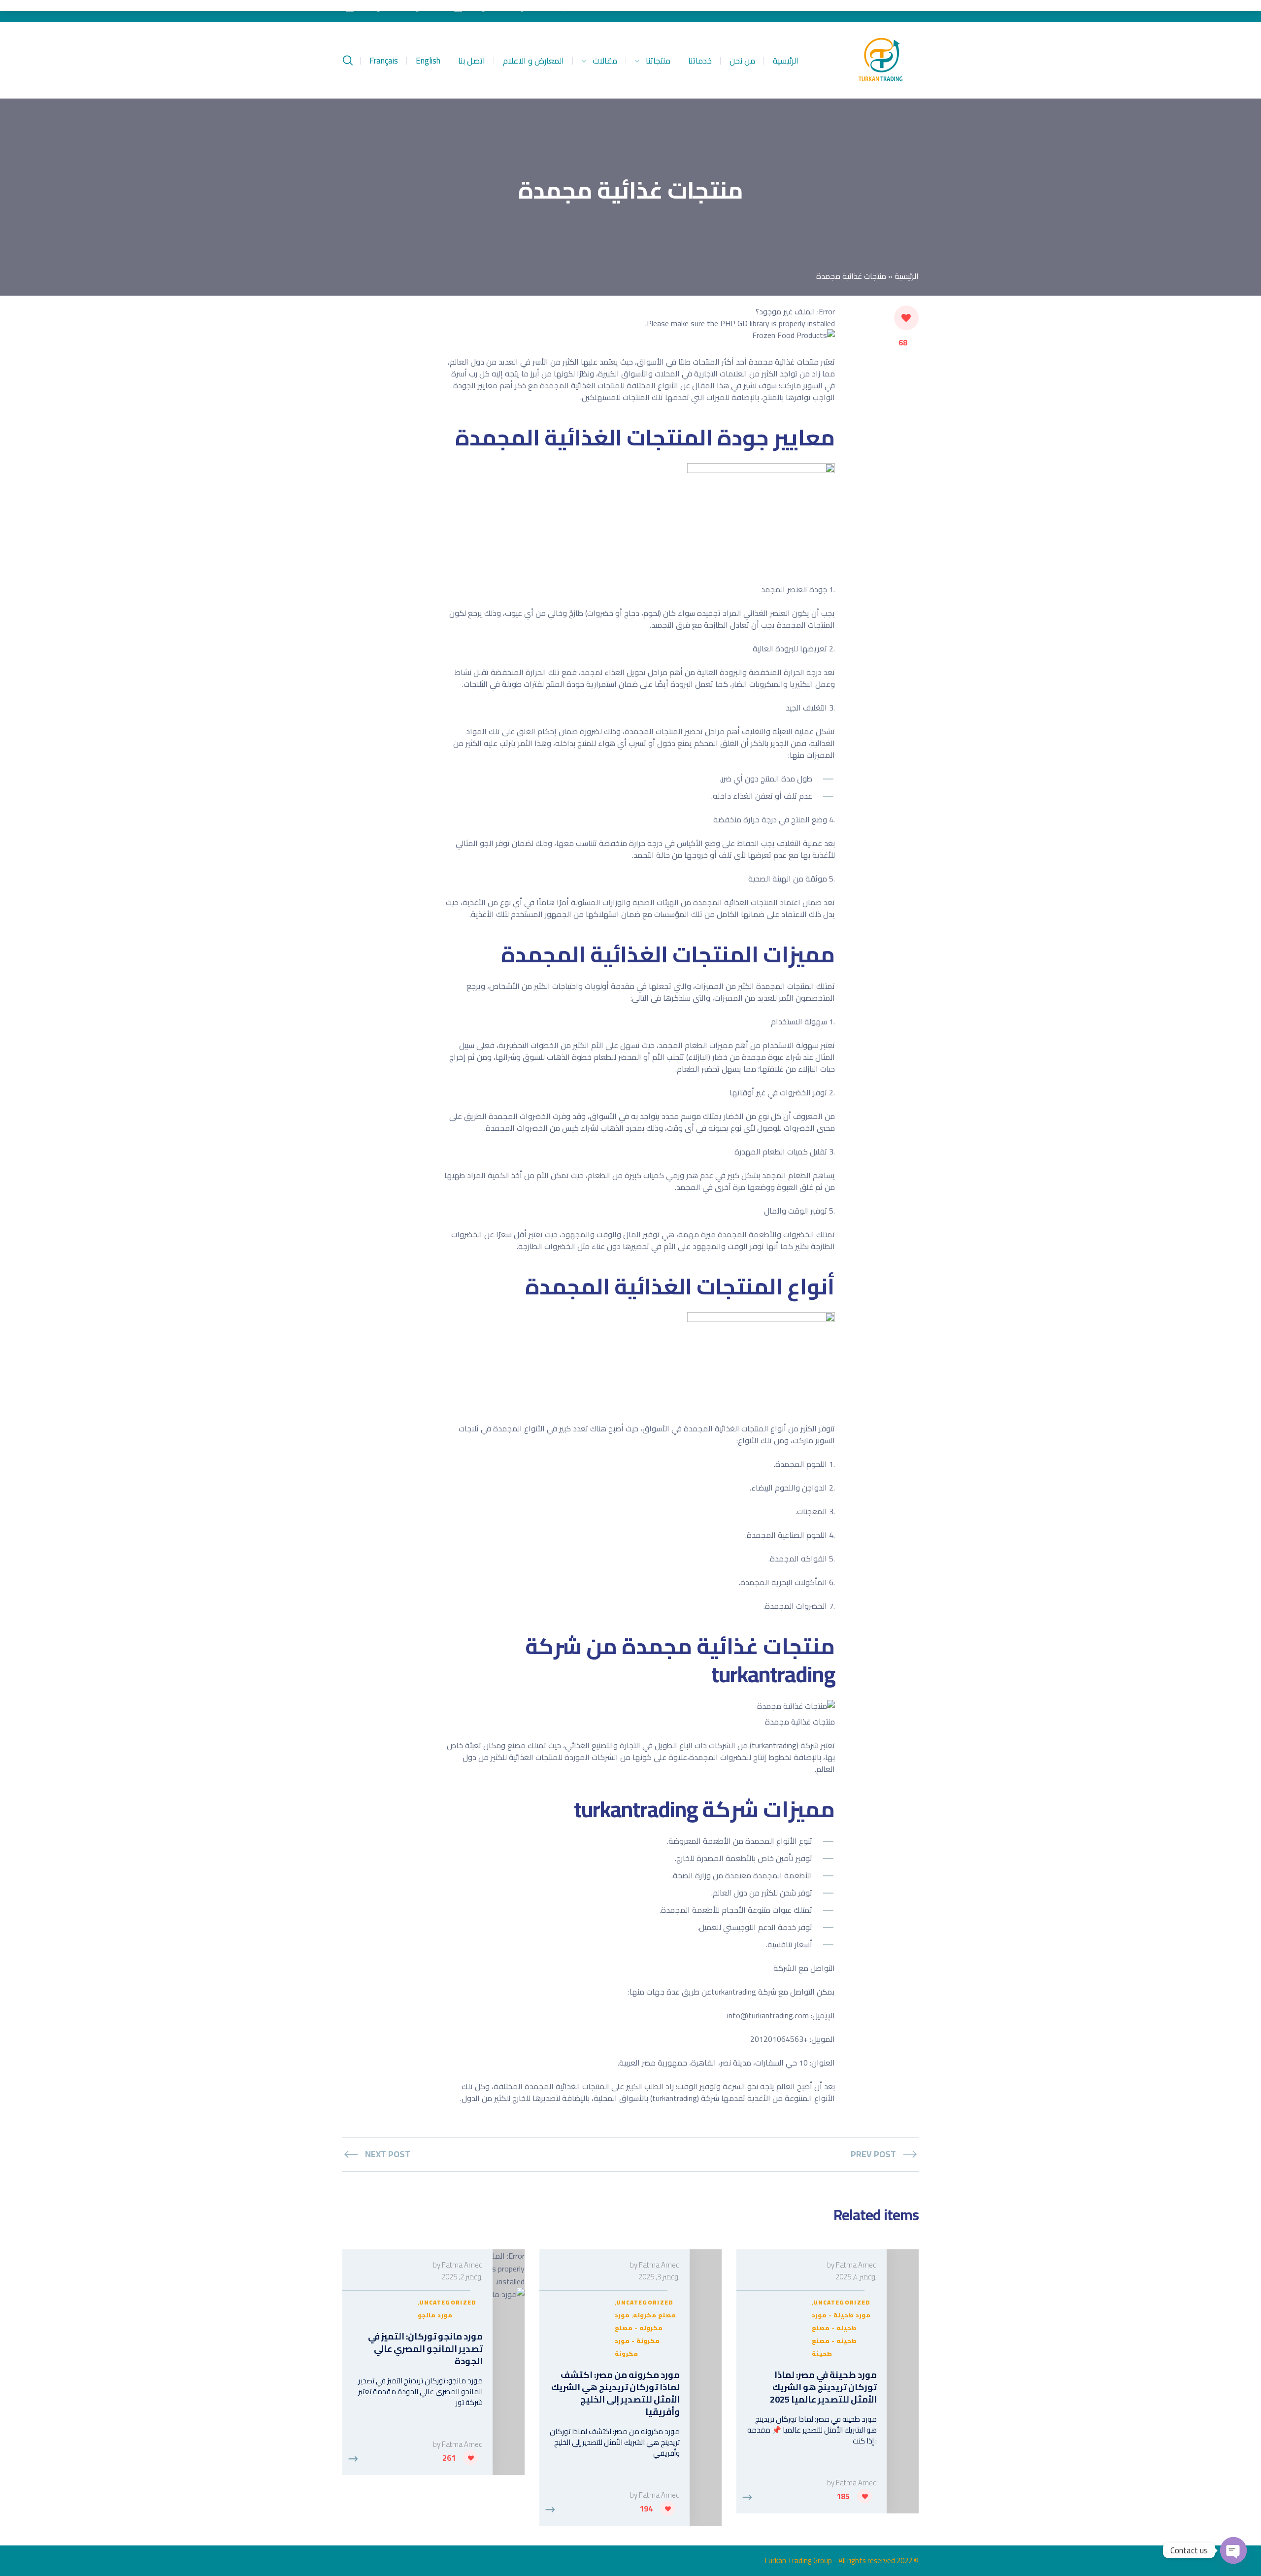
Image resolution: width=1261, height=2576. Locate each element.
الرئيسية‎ (786, 61)
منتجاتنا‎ (658, 61)
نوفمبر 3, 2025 (659, 2277)
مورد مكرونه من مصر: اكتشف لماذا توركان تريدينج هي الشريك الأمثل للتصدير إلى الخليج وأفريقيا (615, 2393)
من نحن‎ (742, 61)
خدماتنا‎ (700, 61)
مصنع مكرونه (654, 2315)
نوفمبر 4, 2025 (856, 2277)
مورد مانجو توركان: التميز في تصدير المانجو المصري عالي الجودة (425, 2349)
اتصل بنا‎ (472, 61)
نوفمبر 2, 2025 (462, 2277)
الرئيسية (907, 276)
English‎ (428, 61)
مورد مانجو (435, 2315)
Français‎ (384, 61)
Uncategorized (842, 2302)
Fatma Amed (856, 2265)
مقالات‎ (605, 61)
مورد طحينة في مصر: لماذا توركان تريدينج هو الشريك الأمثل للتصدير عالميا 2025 (823, 2387)
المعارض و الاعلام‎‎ (533, 61)
